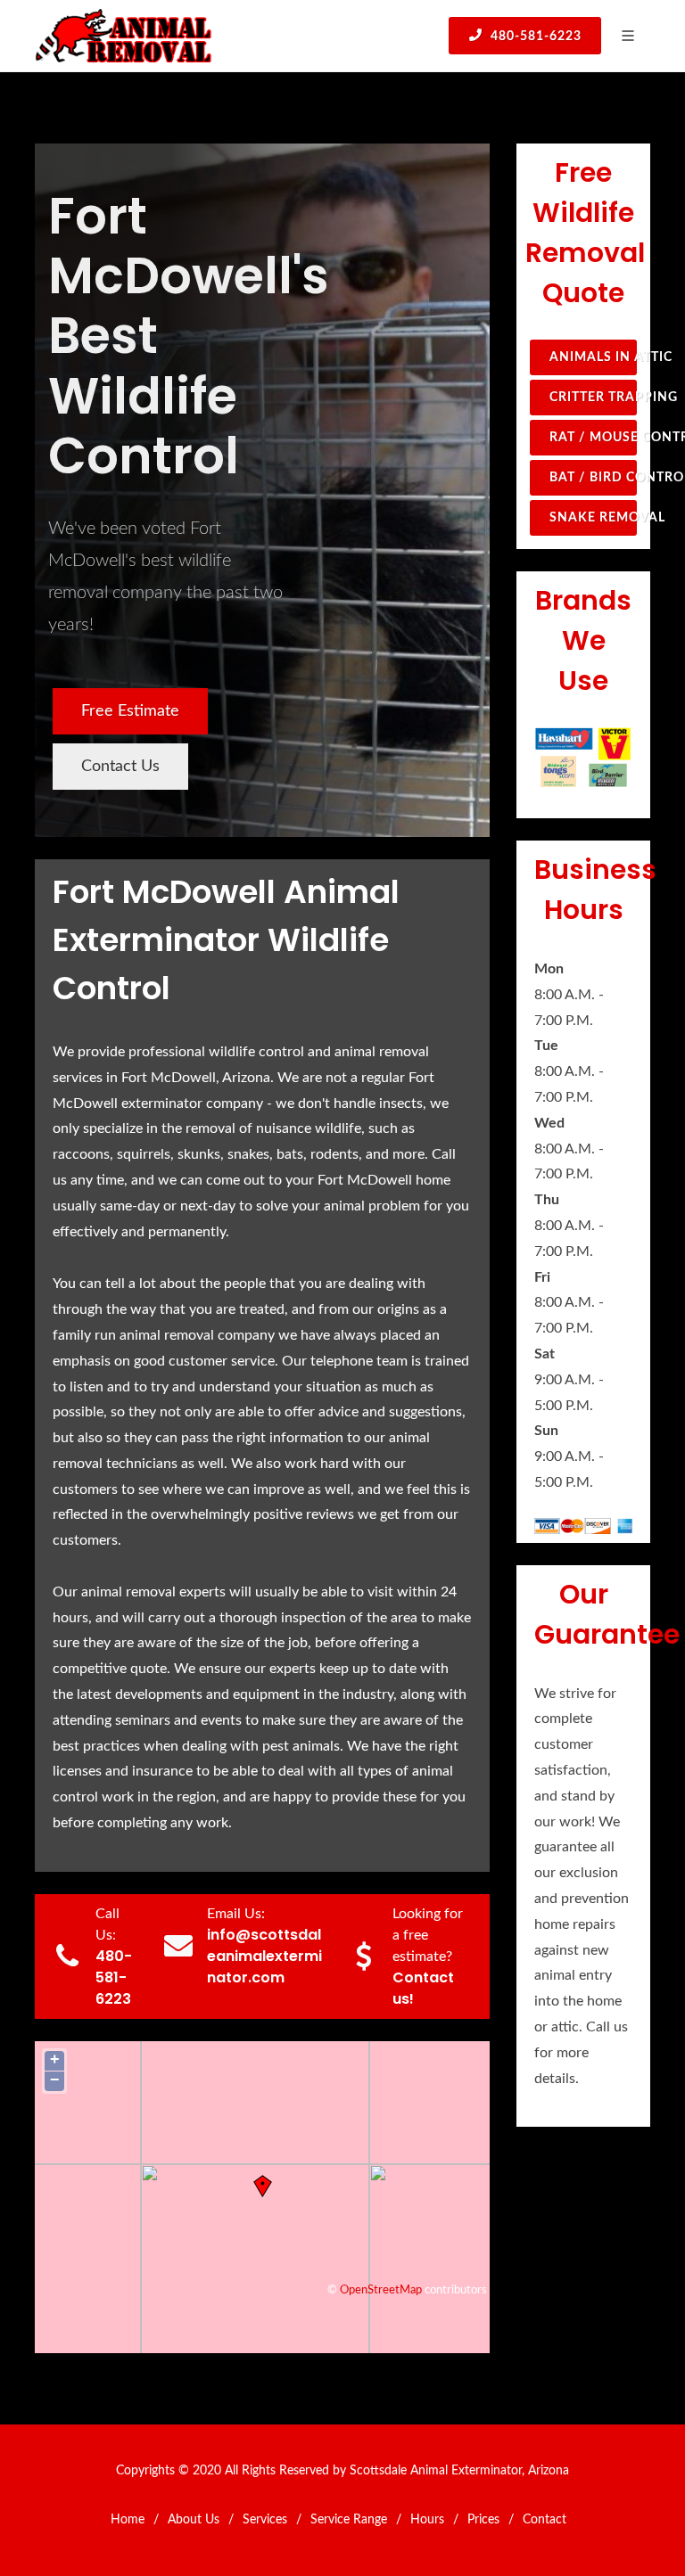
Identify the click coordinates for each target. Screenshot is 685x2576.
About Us (194, 2520)
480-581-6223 (534, 37)
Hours (427, 2520)
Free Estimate (130, 711)
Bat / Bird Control (593, 478)
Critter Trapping (593, 398)
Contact (545, 2520)
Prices (483, 2520)
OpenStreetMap (381, 2290)
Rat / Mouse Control (593, 438)
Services (265, 2520)
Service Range (349, 2520)
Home (128, 2520)
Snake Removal (593, 518)
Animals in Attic (593, 357)
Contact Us (120, 767)
